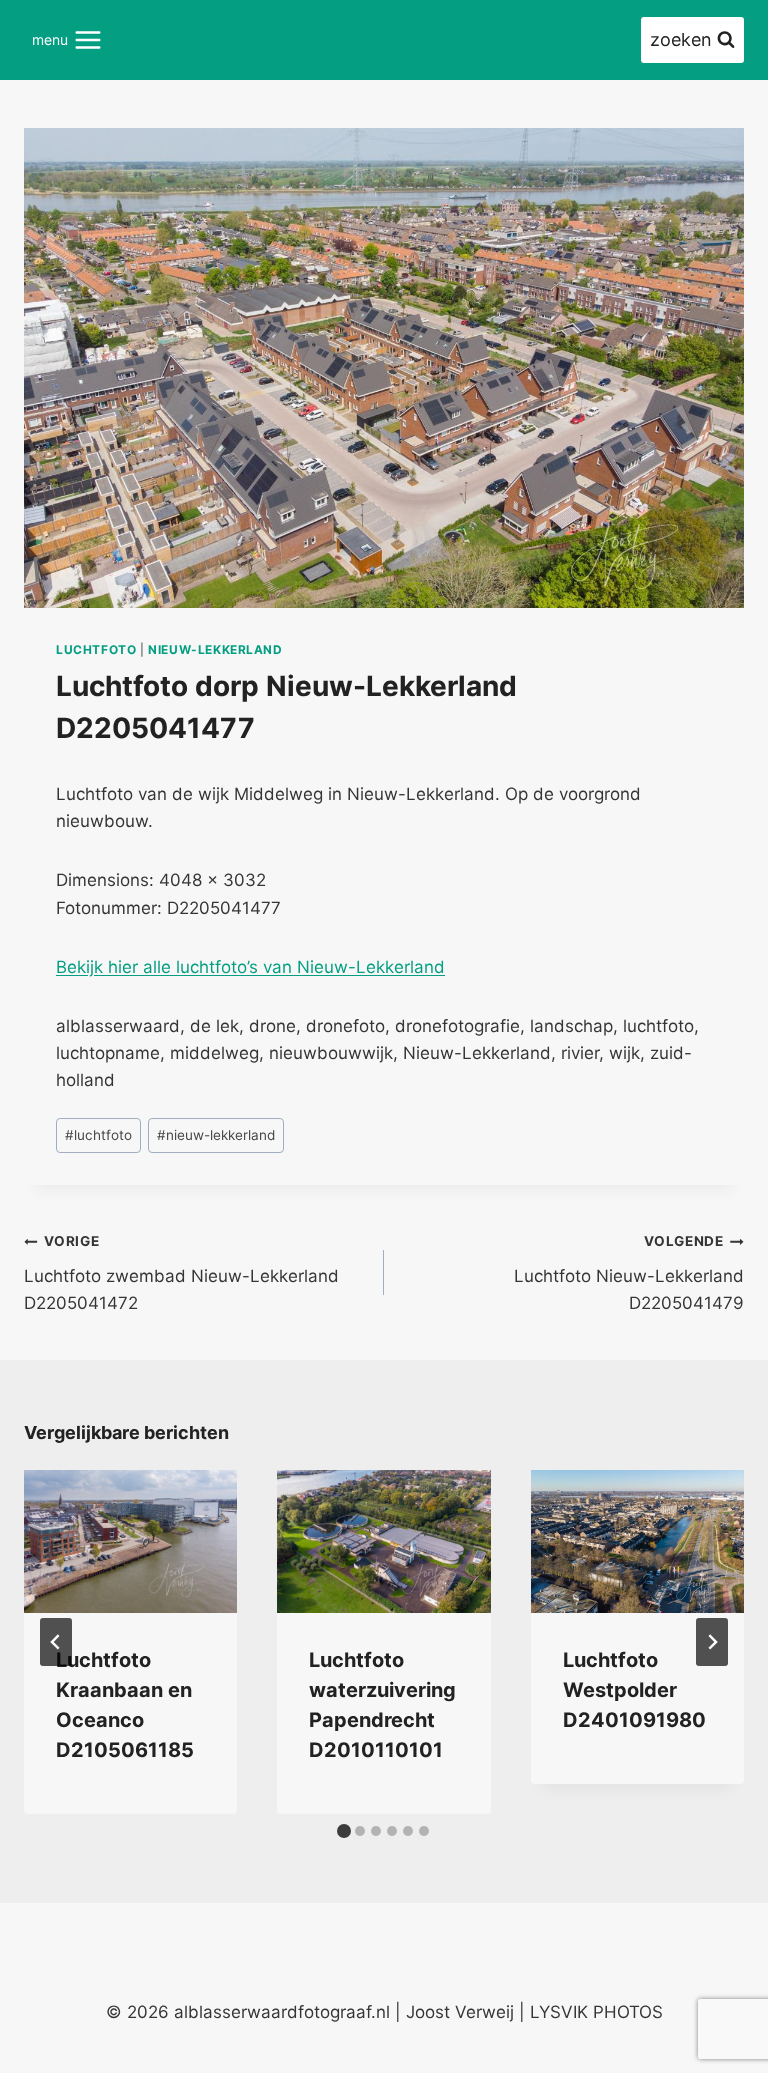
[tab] (344, 1831)
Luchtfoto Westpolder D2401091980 (634, 1690)
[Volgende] (712, 1642)
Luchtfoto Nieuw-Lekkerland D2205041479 (629, 1273)
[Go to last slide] (56, 1642)
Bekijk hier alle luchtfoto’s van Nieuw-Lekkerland (250, 967)
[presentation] (130, 1541)
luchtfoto (96, 649)
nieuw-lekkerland (215, 649)
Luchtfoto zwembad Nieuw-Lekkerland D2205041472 (181, 1273)
